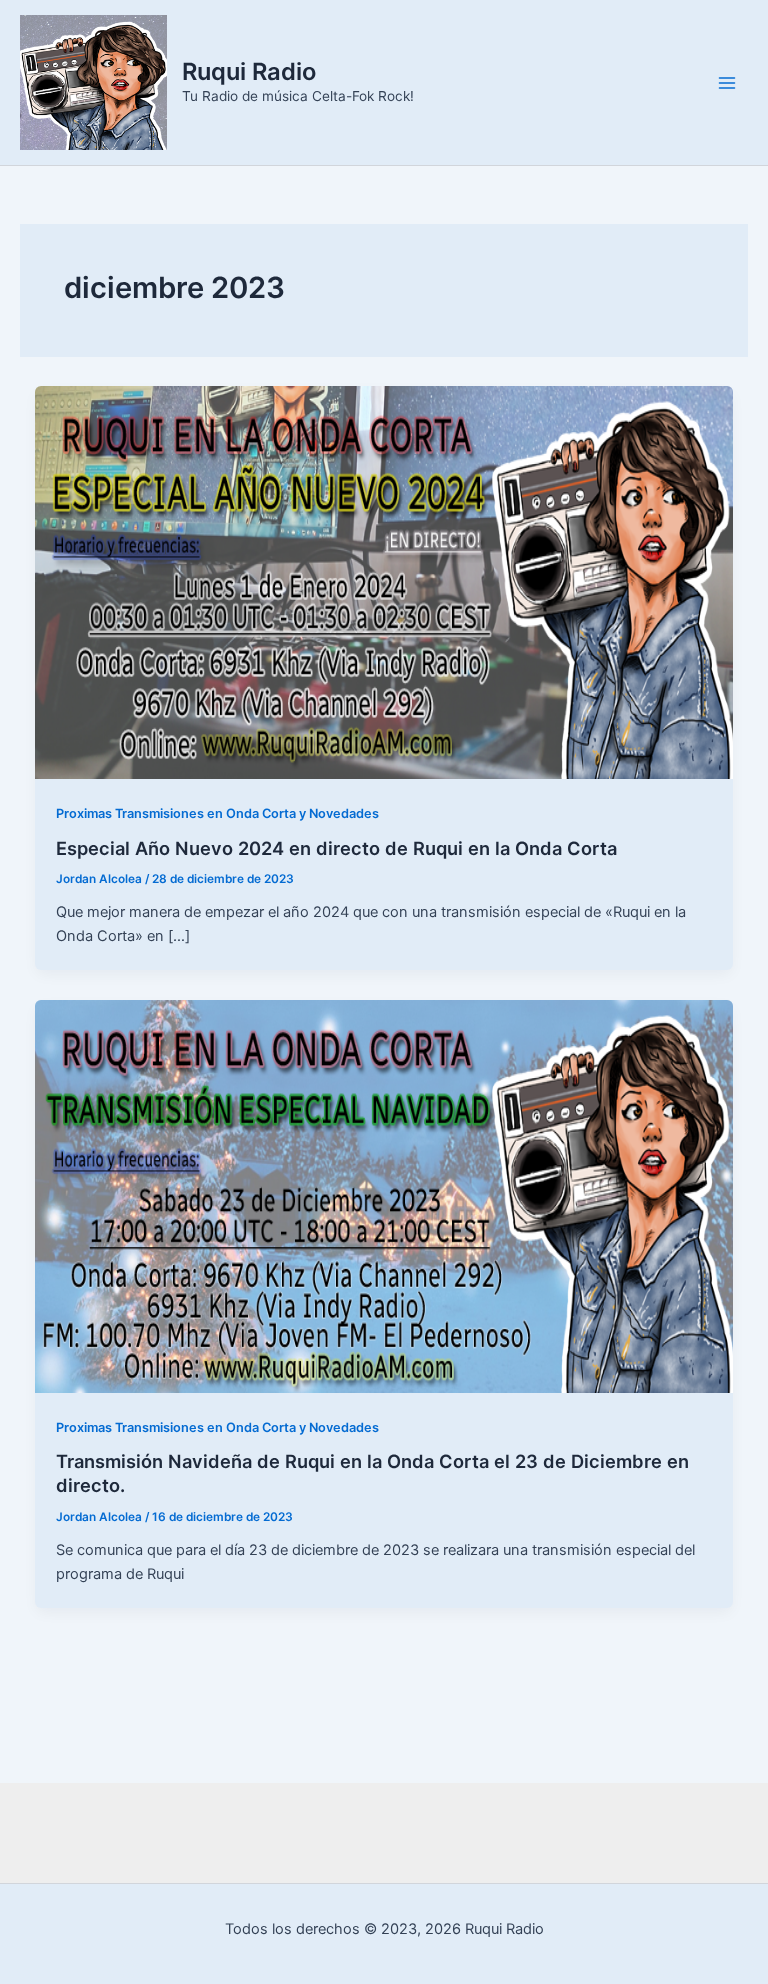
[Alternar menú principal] (727, 83)
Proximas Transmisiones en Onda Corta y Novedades (217, 813)
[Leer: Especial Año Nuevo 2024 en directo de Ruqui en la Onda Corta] (384, 582)
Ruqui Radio (249, 71)
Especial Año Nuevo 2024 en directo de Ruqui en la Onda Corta (336, 848)
